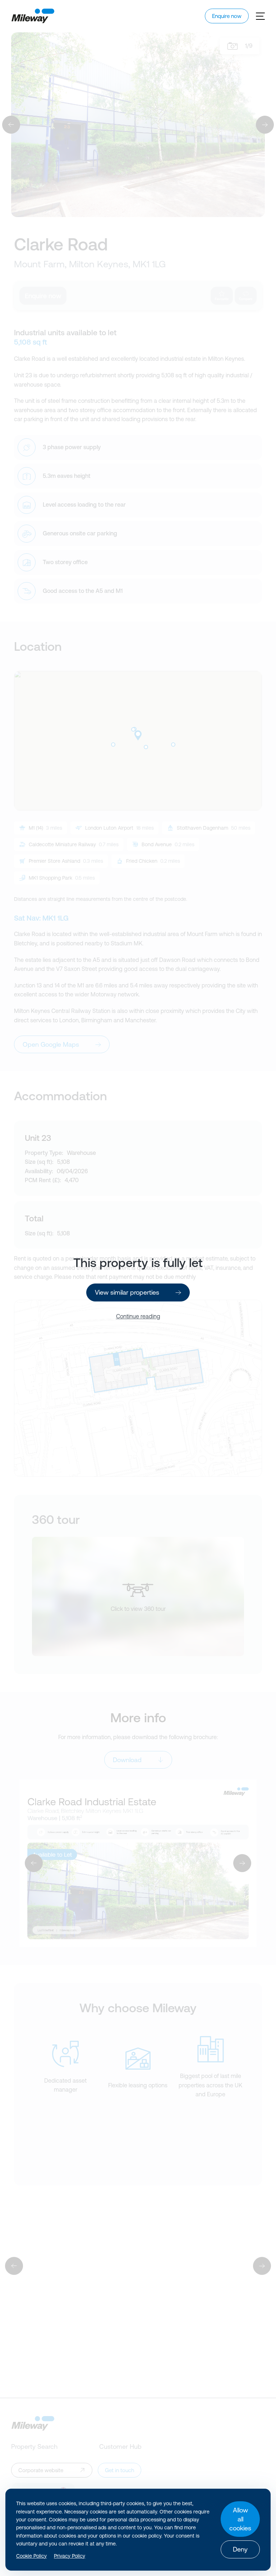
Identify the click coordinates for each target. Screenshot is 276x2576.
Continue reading (138, 1316)
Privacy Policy (70, 2556)
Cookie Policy (31, 2556)
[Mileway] (33, 16)
